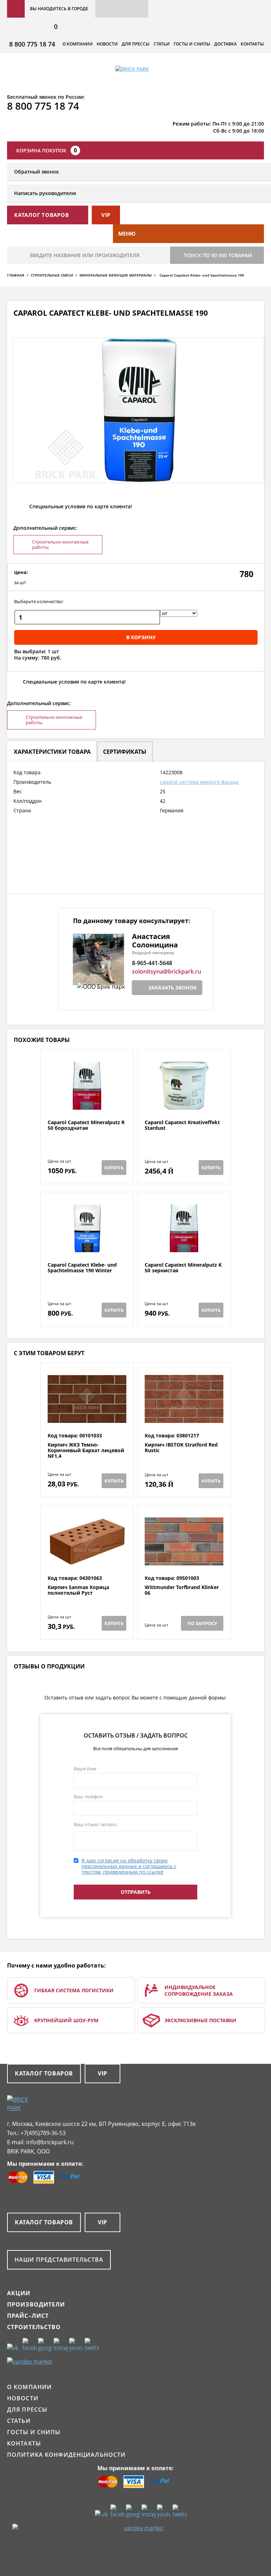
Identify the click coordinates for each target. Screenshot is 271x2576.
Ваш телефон (88, 1796)
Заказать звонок (172, 987)
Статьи (162, 44)
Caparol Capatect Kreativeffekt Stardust (182, 1125)
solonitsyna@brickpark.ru (167, 971)
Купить (114, 1168)
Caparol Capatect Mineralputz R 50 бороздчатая (86, 1125)
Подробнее (87, 1102)
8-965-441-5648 (152, 963)
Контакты (252, 44)
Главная (16, 275)
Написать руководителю (45, 193)
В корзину (141, 637)
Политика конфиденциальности (66, 2455)
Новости (107, 44)
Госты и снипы (192, 44)
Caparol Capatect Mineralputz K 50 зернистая (183, 1268)
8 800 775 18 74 (32, 44)
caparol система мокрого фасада (199, 782)
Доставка (225, 44)
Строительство (34, 2327)
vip (106, 215)
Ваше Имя (85, 1769)
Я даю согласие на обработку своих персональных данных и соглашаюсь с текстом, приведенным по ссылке (129, 1866)
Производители (36, 2304)
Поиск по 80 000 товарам (218, 255)
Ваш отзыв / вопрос (95, 1824)
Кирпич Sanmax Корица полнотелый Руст (78, 1590)
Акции (19, 2293)
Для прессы (136, 44)
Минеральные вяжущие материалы (116, 275)
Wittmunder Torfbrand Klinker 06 (182, 1590)
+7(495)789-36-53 (43, 2133)
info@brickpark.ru (50, 2142)
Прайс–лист (28, 2316)
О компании (78, 44)
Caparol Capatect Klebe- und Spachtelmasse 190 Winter (82, 1268)
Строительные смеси (52, 275)
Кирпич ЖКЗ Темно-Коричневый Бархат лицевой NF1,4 (86, 1450)
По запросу (202, 1623)
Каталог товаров (44, 2073)
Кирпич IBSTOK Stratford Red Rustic (181, 1448)
